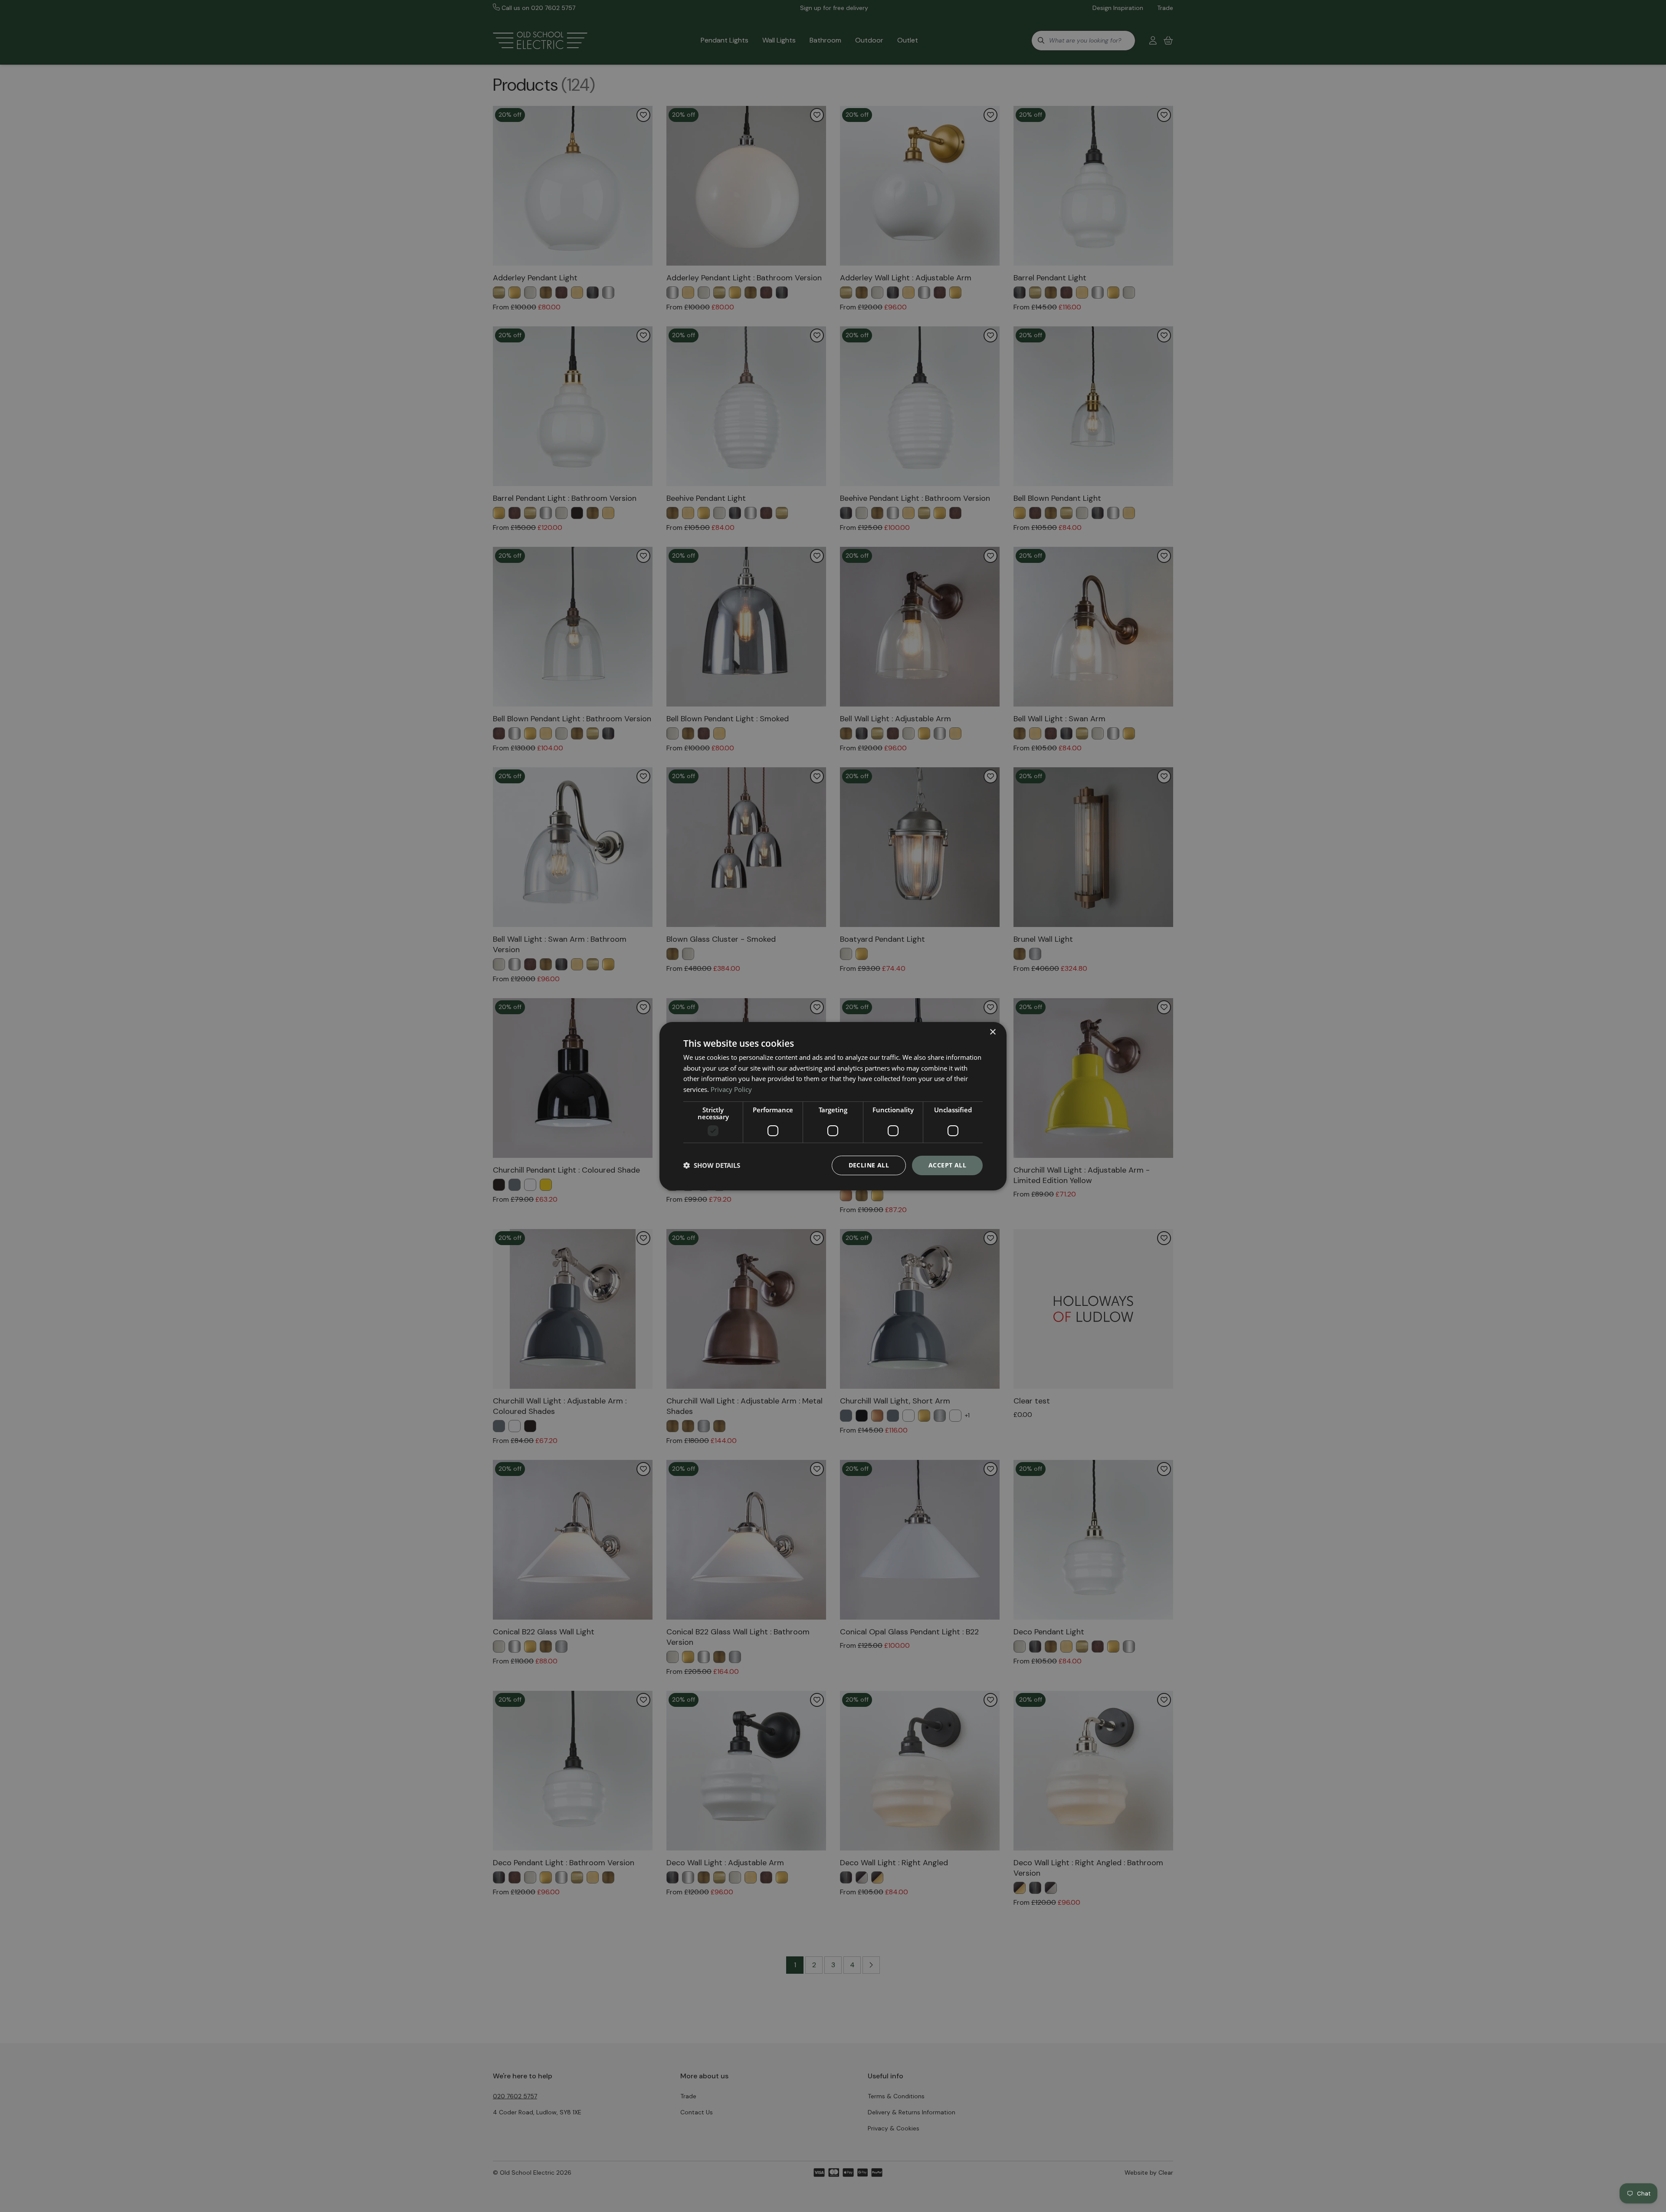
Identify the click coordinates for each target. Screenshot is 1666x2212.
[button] (712, 1165)
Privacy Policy (731, 1089)
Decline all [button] (869, 1165)
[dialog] (833, 1106)
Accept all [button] (947, 1165)
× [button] (992, 1032)
